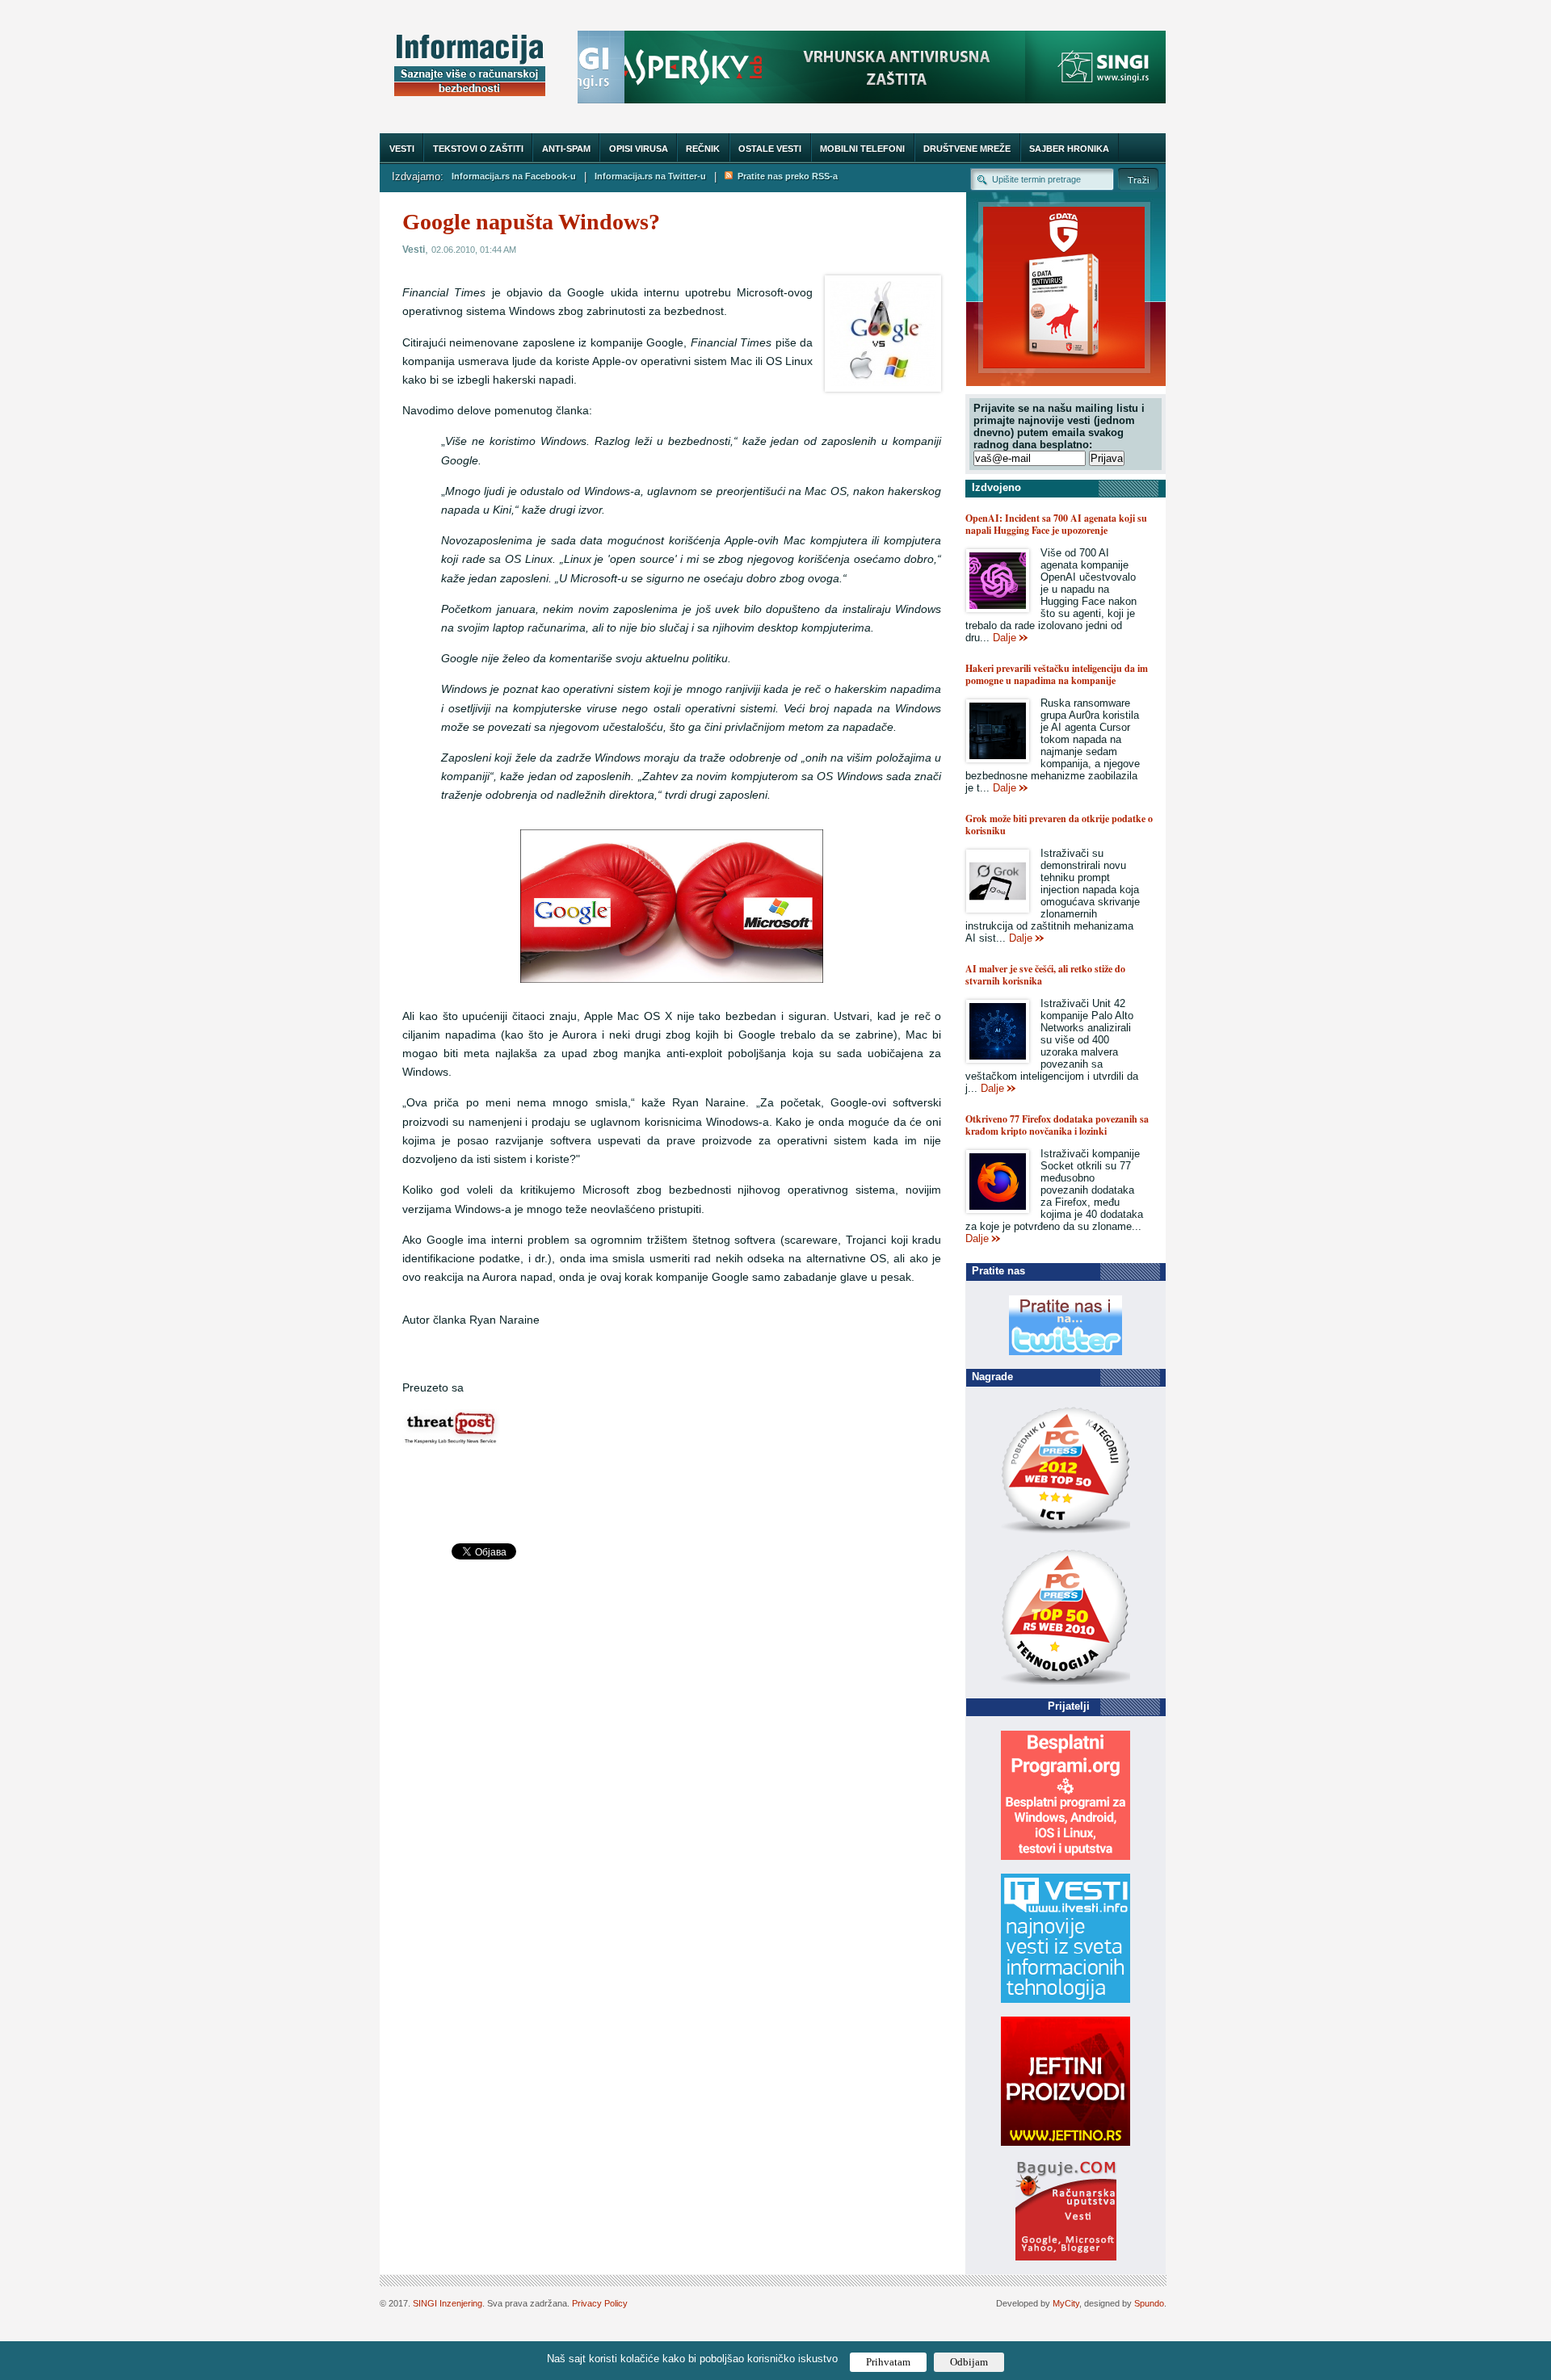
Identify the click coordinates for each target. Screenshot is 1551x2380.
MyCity (1066, 2303)
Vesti (402, 149)
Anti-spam (566, 149)
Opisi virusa (639, 149)
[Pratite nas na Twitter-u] (1066, 1352)
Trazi (1138, 179)
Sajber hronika (1069, 149)
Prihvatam (888, 2362)
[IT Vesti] (1066, 1999)
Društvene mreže (967, 149)
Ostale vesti (770, 149)
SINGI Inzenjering (448, 2303)
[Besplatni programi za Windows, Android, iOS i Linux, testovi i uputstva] (1066, 1856)
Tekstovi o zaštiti (478, 149)
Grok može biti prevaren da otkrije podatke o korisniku (1059, 825)
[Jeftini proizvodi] (1066, 2142)
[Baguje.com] (1066, 2257)
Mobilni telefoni (862, 149)
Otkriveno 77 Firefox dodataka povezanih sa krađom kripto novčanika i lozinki (1057, 1125)
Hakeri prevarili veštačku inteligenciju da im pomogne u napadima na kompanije (1057, 674)
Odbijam (969, 2362)
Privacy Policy (600, 2303)
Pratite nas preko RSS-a (785, 176)
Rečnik (703, 149)
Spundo (1149, 2303)
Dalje (1005, 638)
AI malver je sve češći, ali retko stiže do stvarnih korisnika (1045, 975)
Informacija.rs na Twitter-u (650, 176)
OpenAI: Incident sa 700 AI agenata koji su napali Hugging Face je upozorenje (1056, 524)
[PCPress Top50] (1066, 1532)
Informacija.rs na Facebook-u (514, 176)
